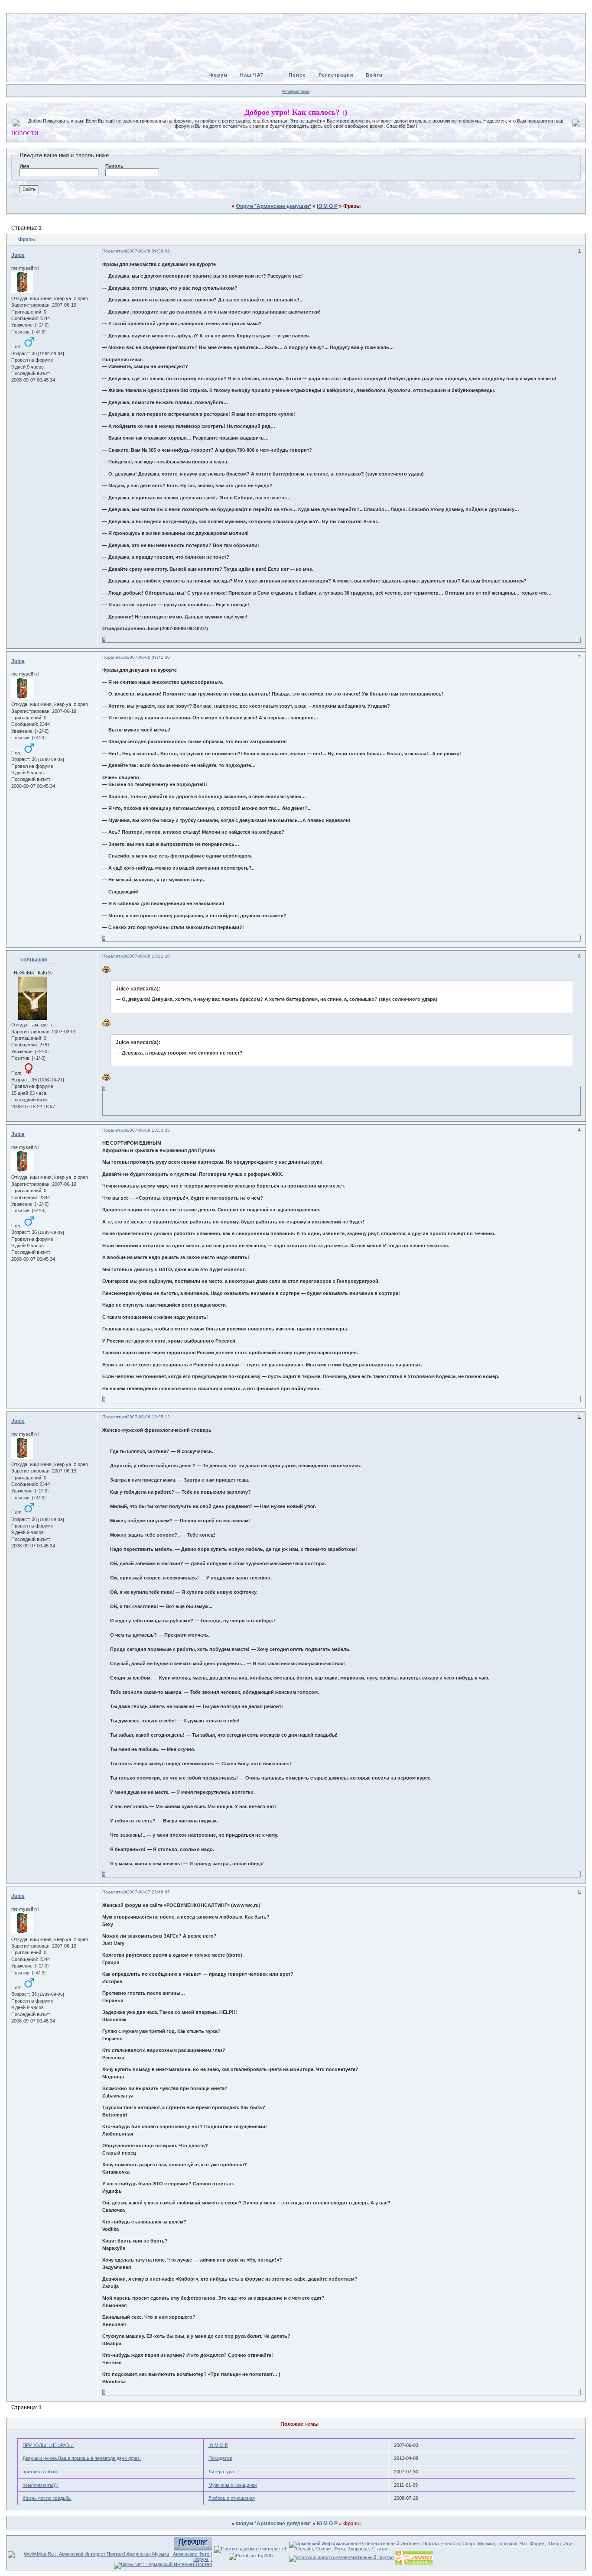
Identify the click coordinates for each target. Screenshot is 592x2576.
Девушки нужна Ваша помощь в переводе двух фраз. (82, 2458)
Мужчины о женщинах (233, 2485)
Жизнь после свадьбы (47, 2498)
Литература (221, 2472)
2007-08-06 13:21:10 (148, 956)
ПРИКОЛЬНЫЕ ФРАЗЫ (48, 2445)
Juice (18, 255)
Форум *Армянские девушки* (273, 206)
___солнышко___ (34, 960)
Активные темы (296, 91)
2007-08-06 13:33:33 (148, 1130)
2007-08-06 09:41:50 (148, 657)
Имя (24, 166)
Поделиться (115, 251)
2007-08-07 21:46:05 (148, 1892)
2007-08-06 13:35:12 (148, 1417)
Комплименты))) (41, 2485)
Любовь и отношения (232, 2498)
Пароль (114, 166)
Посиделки (220, 2458)
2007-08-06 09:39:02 (148, 251)
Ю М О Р (327, 206)
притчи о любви (40, 2472)
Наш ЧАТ (252, 75)
